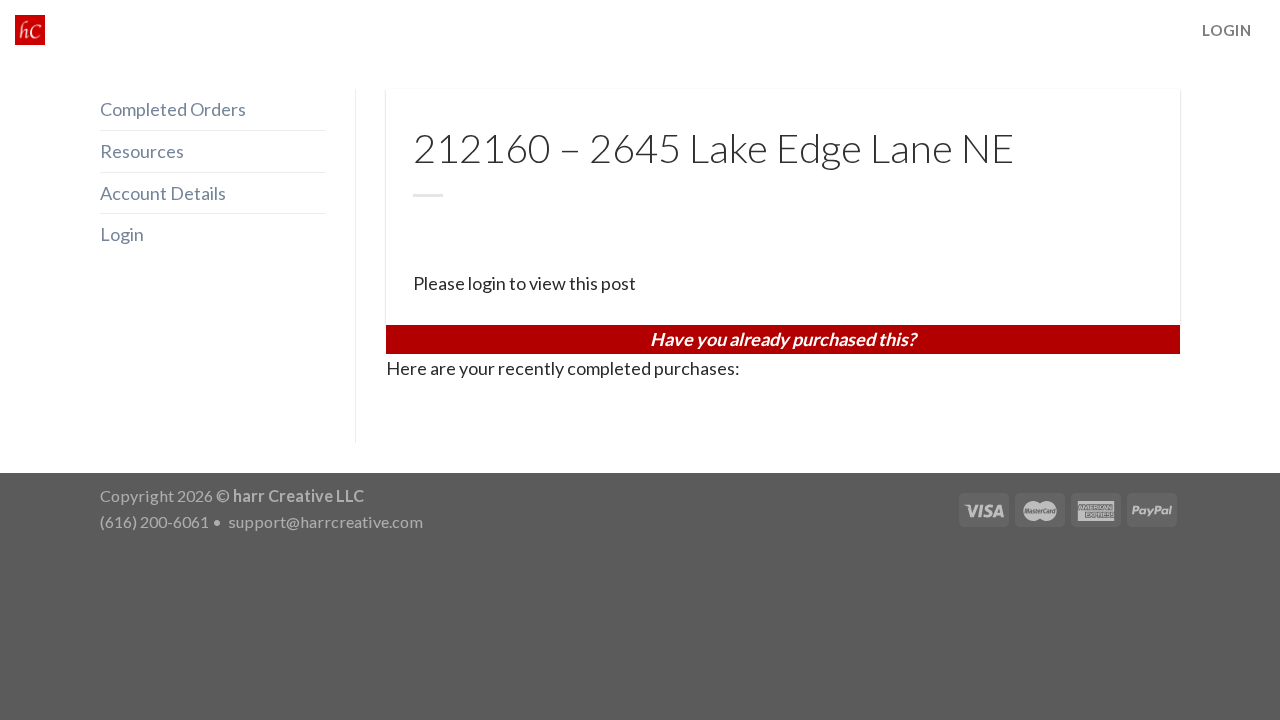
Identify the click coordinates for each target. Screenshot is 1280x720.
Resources (142, 151)
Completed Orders (173, 109)
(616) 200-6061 (154, 521)
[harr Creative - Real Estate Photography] (30, 30)
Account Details (163, 193)
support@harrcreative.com (324, 521)
